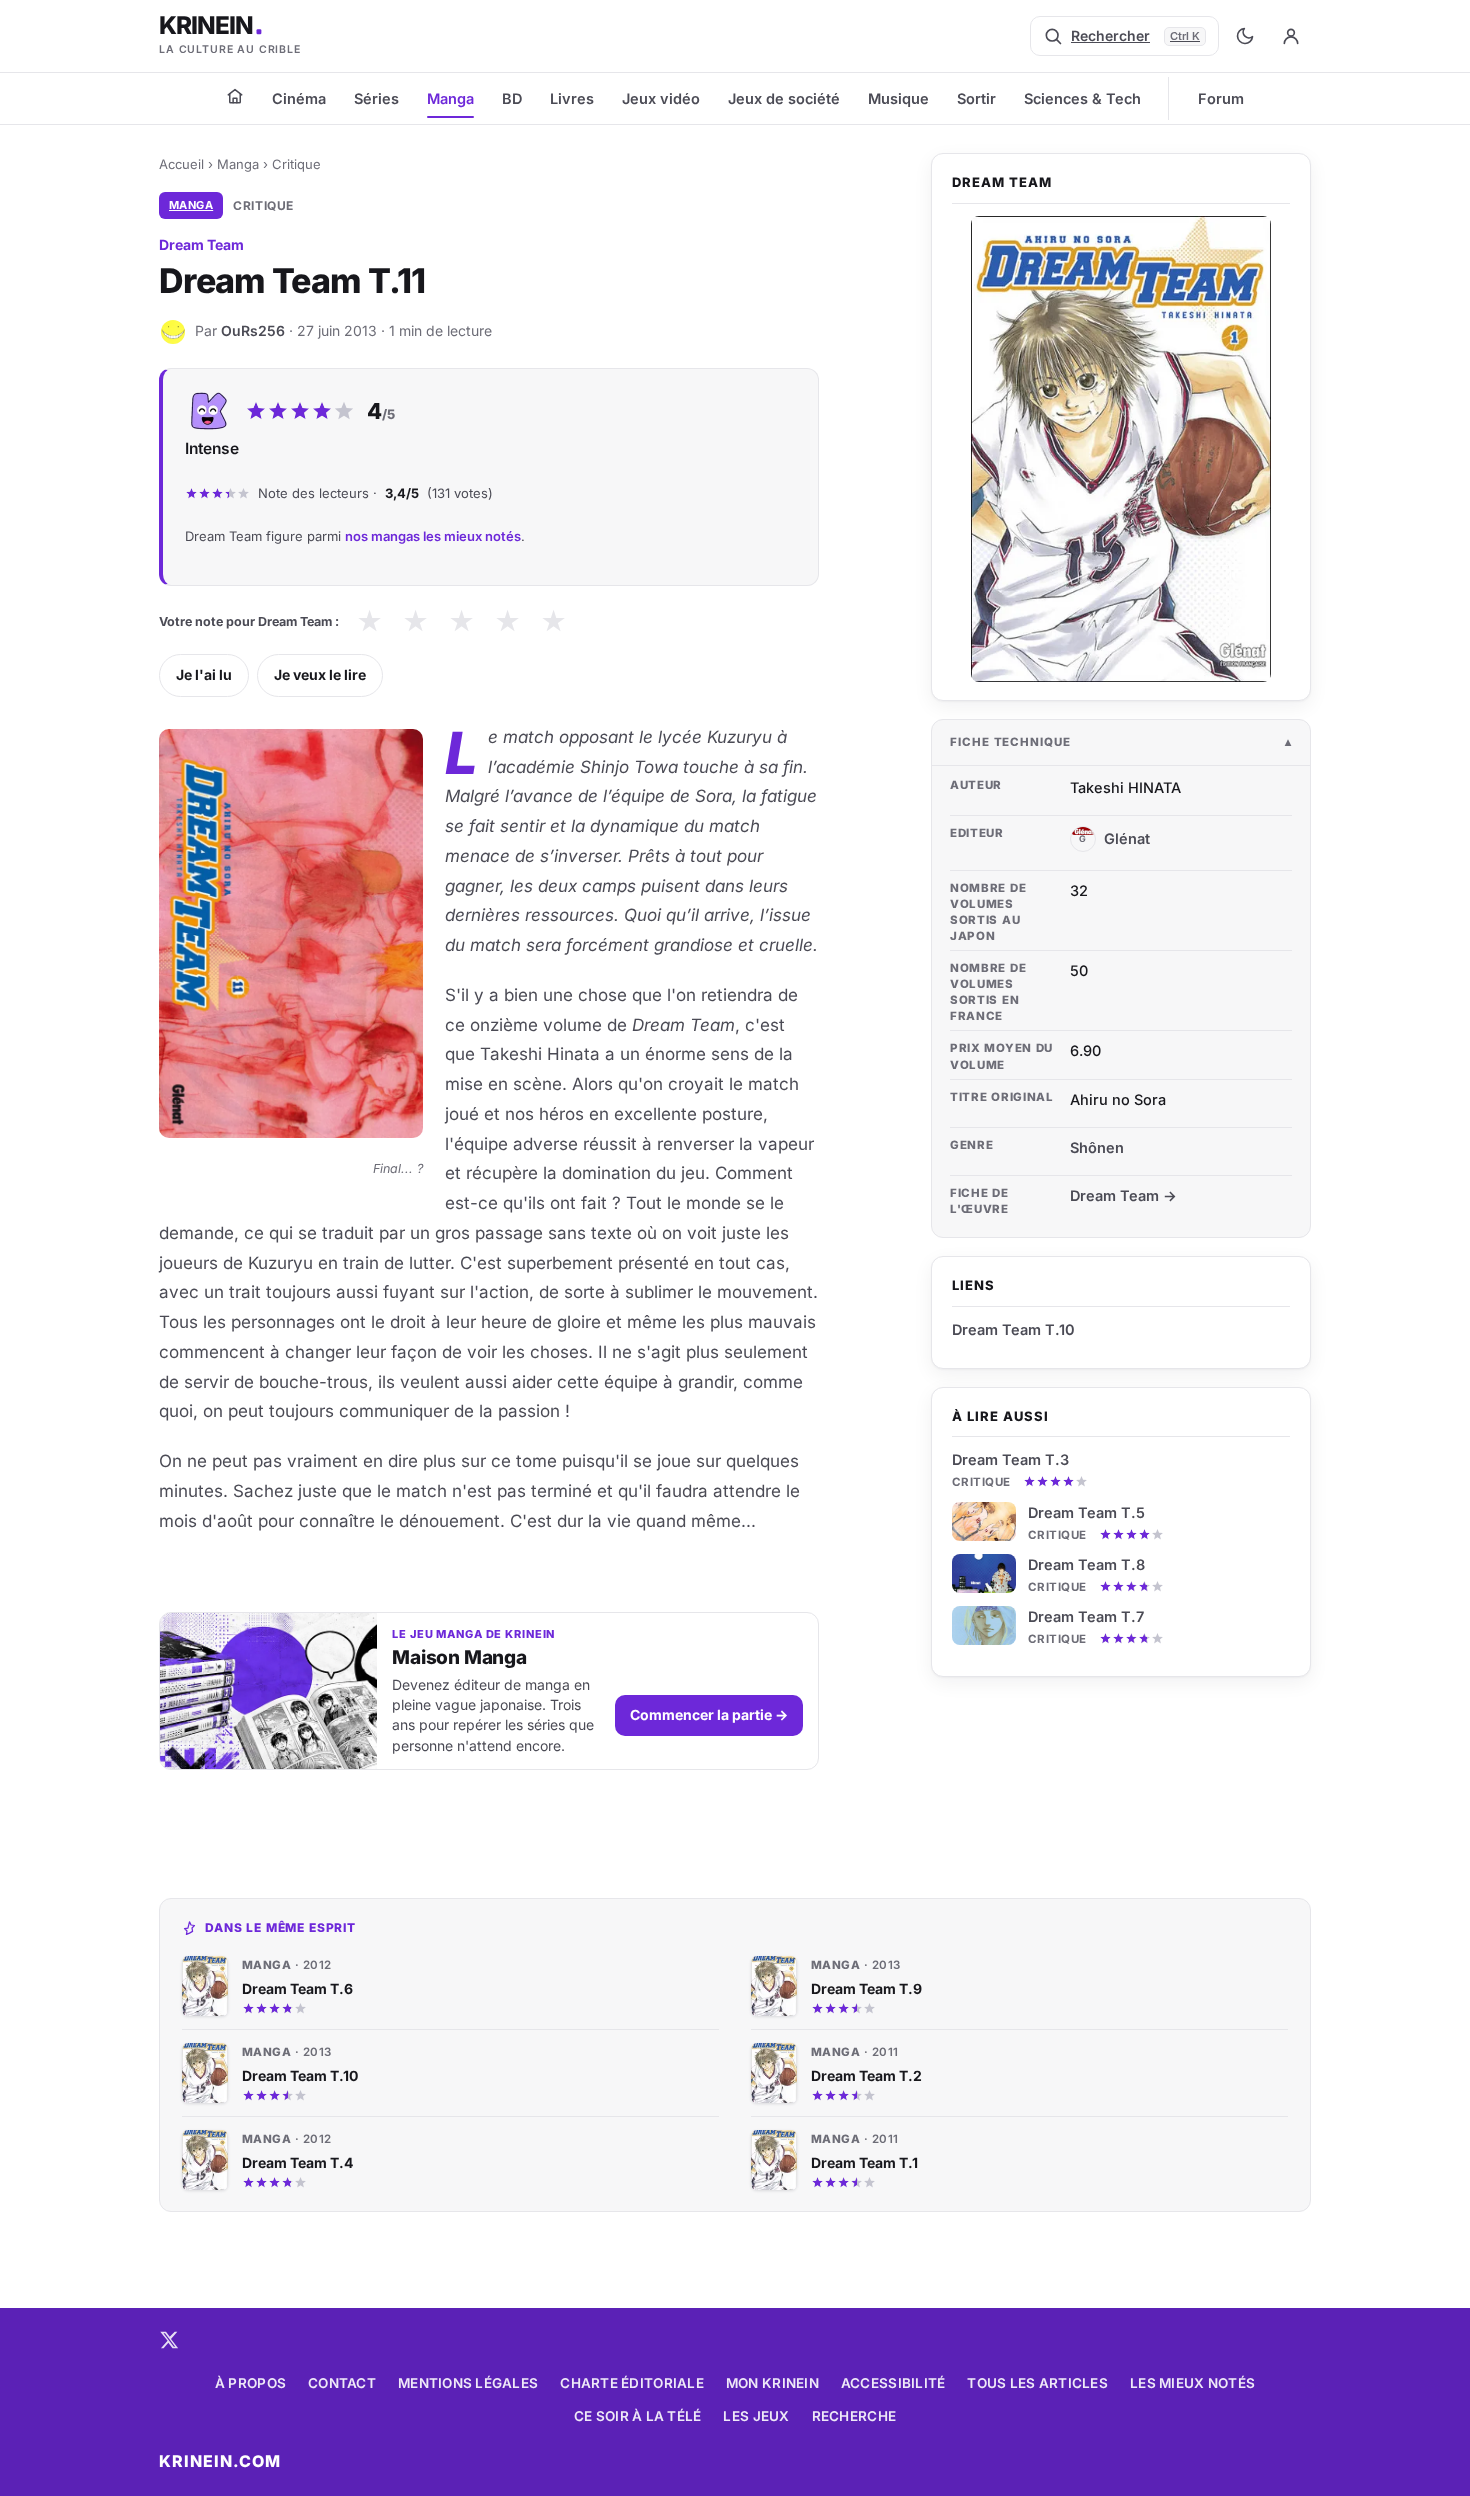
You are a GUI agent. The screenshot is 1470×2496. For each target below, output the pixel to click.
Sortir (976, 98)
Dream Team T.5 (1086, 1512)
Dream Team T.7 (1086, 1616)
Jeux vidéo (661, 98)
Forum (1221, 98)
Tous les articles (1037, 2383)
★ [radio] (369, 621)
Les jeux (756, 2416)
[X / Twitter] (169, 2340)
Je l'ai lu (204, 674)
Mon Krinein (772, 2383)
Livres (572, 98)
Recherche (854, 2416)
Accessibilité (893, 2383)
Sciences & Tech (1082, 98)
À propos (250, 2383)
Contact (342, 2383)
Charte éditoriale (632, 2383)
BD (512, 98)
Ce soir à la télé (638, 2416)
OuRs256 (253, 330)
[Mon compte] (1291, 36)
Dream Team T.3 (1010, 1459)
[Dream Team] (1121, 449)
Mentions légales (468, 2383)
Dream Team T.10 (1013, 1329)
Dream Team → (1123, 1195)
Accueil (181, 164)
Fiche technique (1010, 742)
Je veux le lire (320, 674)
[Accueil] (235, 96)
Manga (450, 98)
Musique (898, 98)
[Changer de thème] (1245, 36)
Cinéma (299, 98)
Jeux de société (784, 98)
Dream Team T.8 (1086, 1564)
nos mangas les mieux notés (433, 536)
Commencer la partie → (709, 1714)
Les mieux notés (1192, 2383)
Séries (376, 98)
